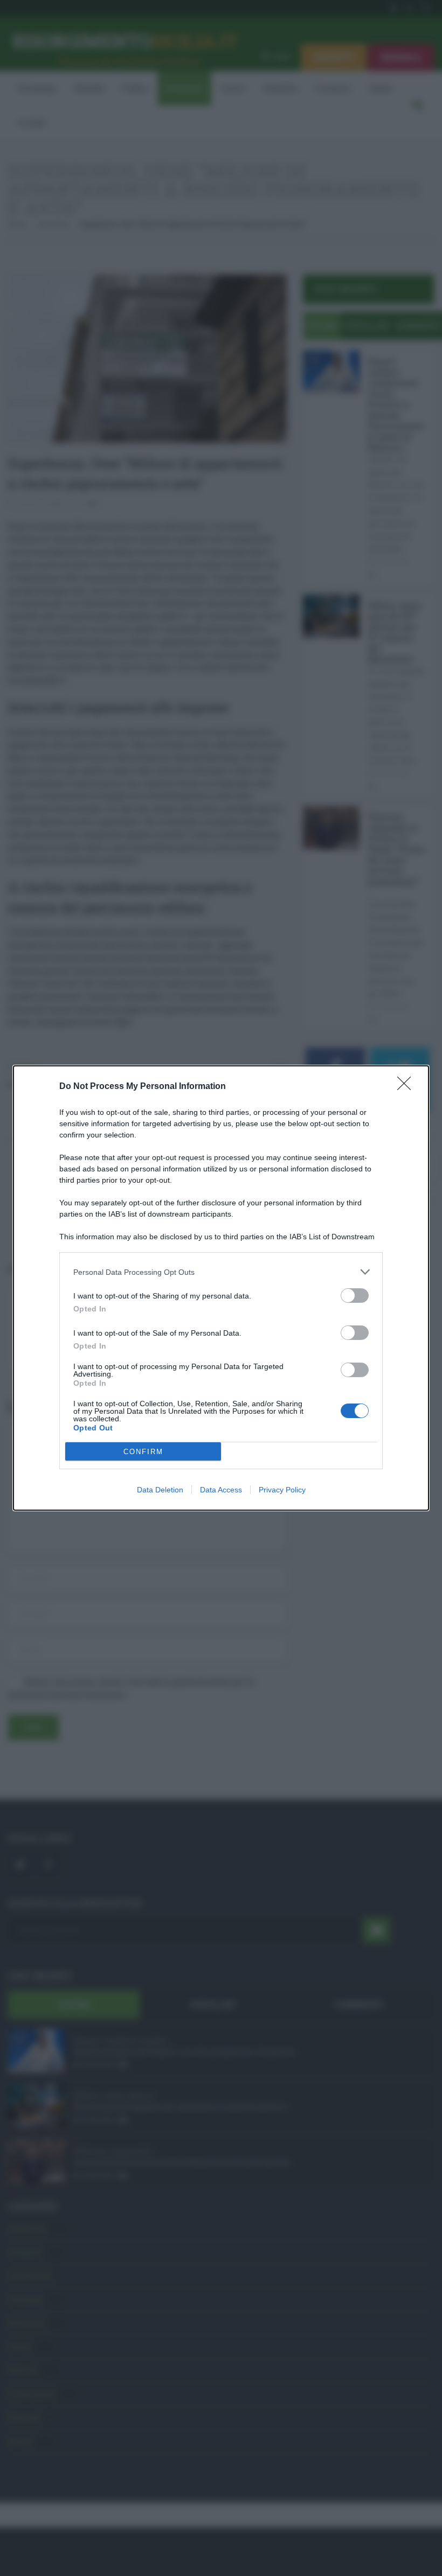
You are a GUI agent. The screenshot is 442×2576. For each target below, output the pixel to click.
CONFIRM (143, 1452)
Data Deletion (160, 1490)
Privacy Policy (282, 1490)
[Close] (408, 1087)
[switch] (355, 1296)
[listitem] (221, 1272)
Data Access (221, 1490)
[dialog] (221, 1288)
